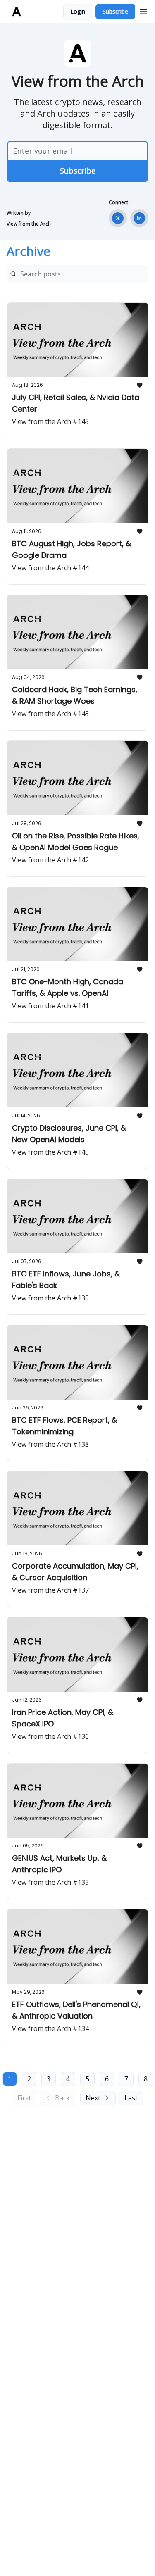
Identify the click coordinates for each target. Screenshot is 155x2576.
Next (93, 2098)
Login (78, 11)
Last (131, 2098)
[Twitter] (118, 218)
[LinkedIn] (139, 218)
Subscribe (115, 11)
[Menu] (143, 10)
